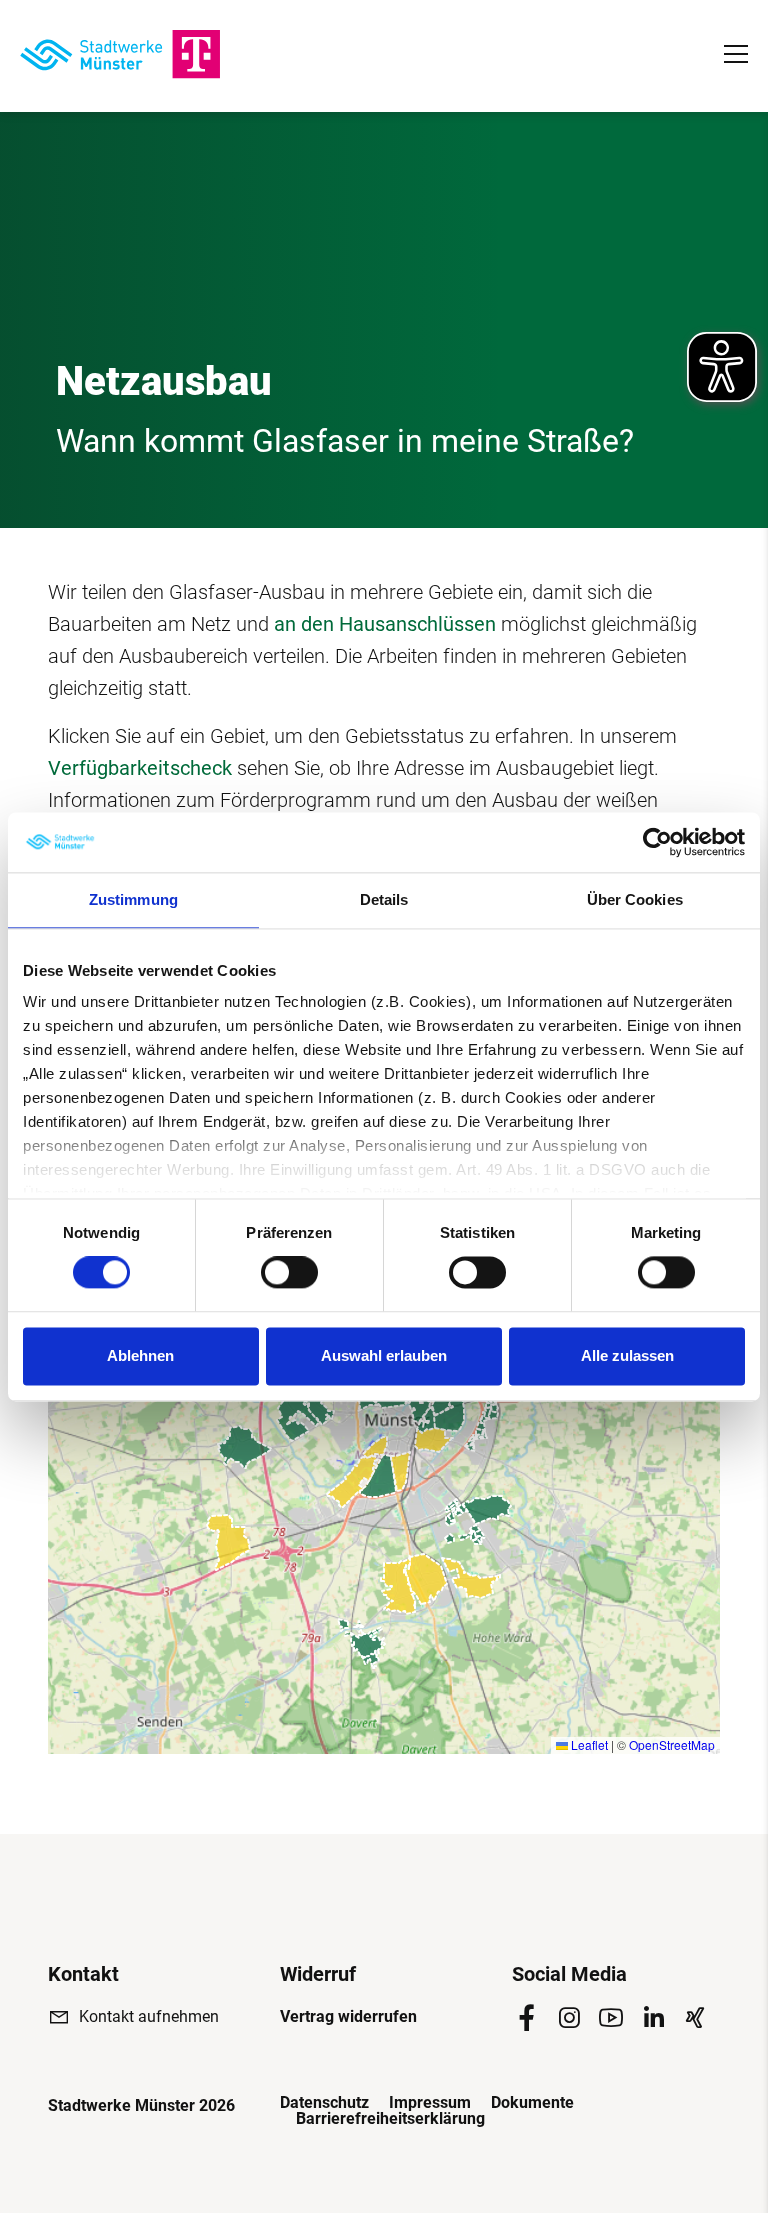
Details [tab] (384, 899)
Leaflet (588, 1744)
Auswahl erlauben (384, 1355)
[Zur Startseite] (120, 54)
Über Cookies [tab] (635, 899)
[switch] (289, 1273)
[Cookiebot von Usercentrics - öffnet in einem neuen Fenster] (657, 842)
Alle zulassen (627, 1355)
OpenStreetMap (672, 1744)
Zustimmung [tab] (133, 899)
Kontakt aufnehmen (149, 2016)
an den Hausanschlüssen (385, 624)
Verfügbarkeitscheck (140, 768)
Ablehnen (140, 1355)
